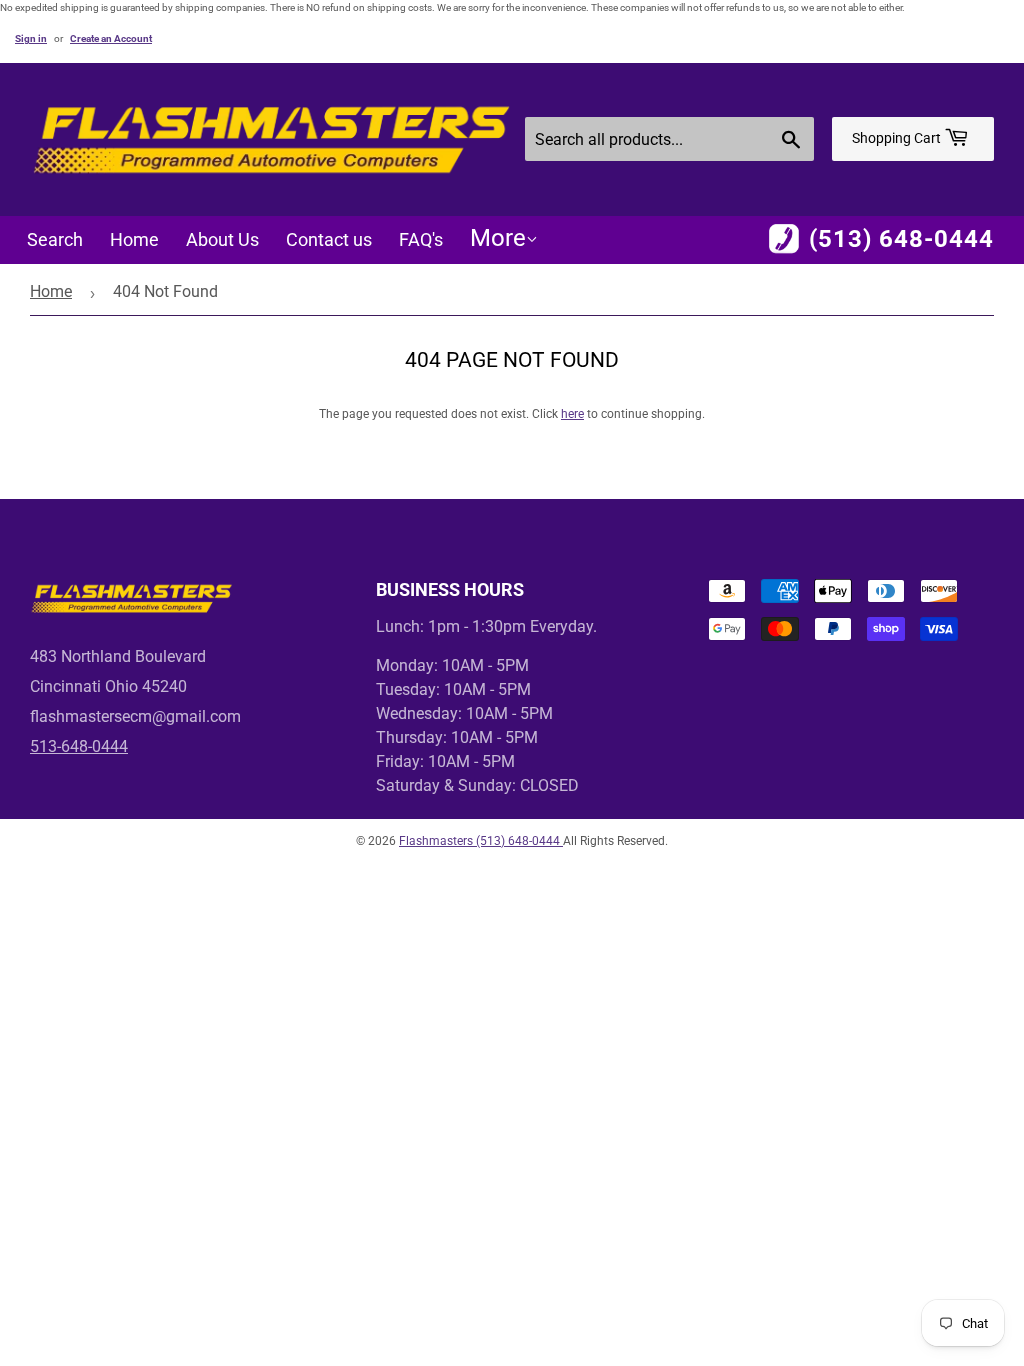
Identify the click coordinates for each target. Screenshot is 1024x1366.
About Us (222, 239)
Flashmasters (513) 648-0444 (481, 841)
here (572, 414)
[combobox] (669, 139)
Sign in (31, 38)
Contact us (329, 239)
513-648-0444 (79, 746)
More (498, 238)
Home (134, 239)
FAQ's (421, 239)
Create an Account (111, 38)
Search (55, 239)
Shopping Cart (898, 138)
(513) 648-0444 (901, 239)
